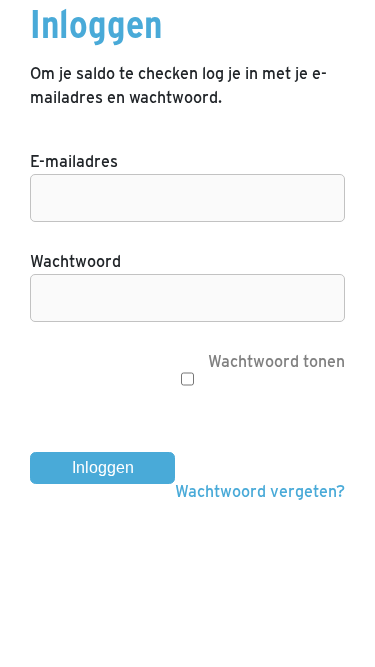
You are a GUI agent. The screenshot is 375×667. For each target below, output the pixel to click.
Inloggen (103, 467)
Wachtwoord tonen (274, 361)
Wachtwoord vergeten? (260, 491)
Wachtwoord (75, 261)
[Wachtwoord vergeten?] (187, 522)
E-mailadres (74, 161)
